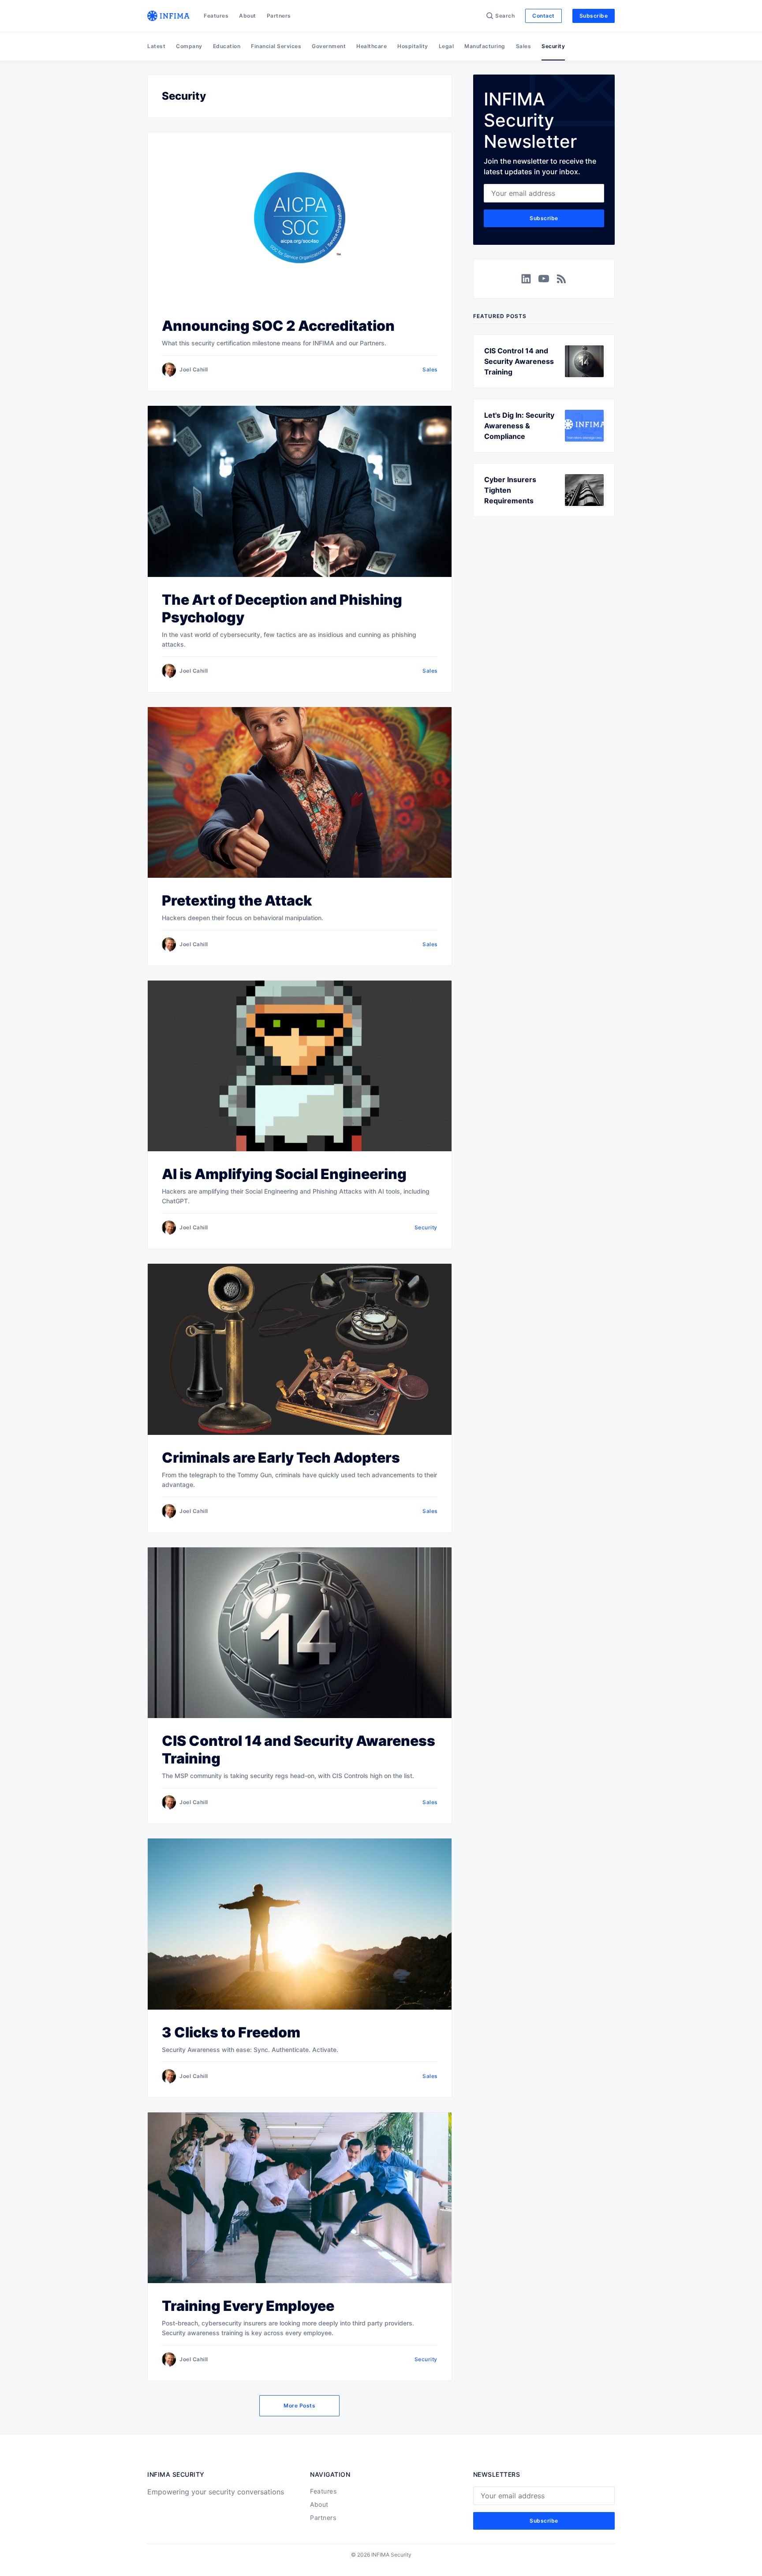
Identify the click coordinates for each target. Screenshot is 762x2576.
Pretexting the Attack (237, 900)
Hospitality (413, 46)
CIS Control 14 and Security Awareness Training (299, 1750)
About (248, 16)
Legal (446, 46)
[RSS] (561, 279)
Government (329, 46)
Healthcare (372, 46)
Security (553, 46)
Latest (156, 46)
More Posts (299, 2406)
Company (189, 46)
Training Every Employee (248, 2306)
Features (216, 16)
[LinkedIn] (526, 279)
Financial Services (276, 46)
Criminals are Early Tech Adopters (281, 1458)
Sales (524, 46)
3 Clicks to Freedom (231, 2032)
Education (227, 46)
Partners (279, 16)
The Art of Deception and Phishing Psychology (282, 608)
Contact (543, 16)
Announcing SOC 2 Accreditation (278, 326)
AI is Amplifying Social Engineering (284, 1174)
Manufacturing (485, 46)
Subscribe (594, 16)
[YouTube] (544, 279)
